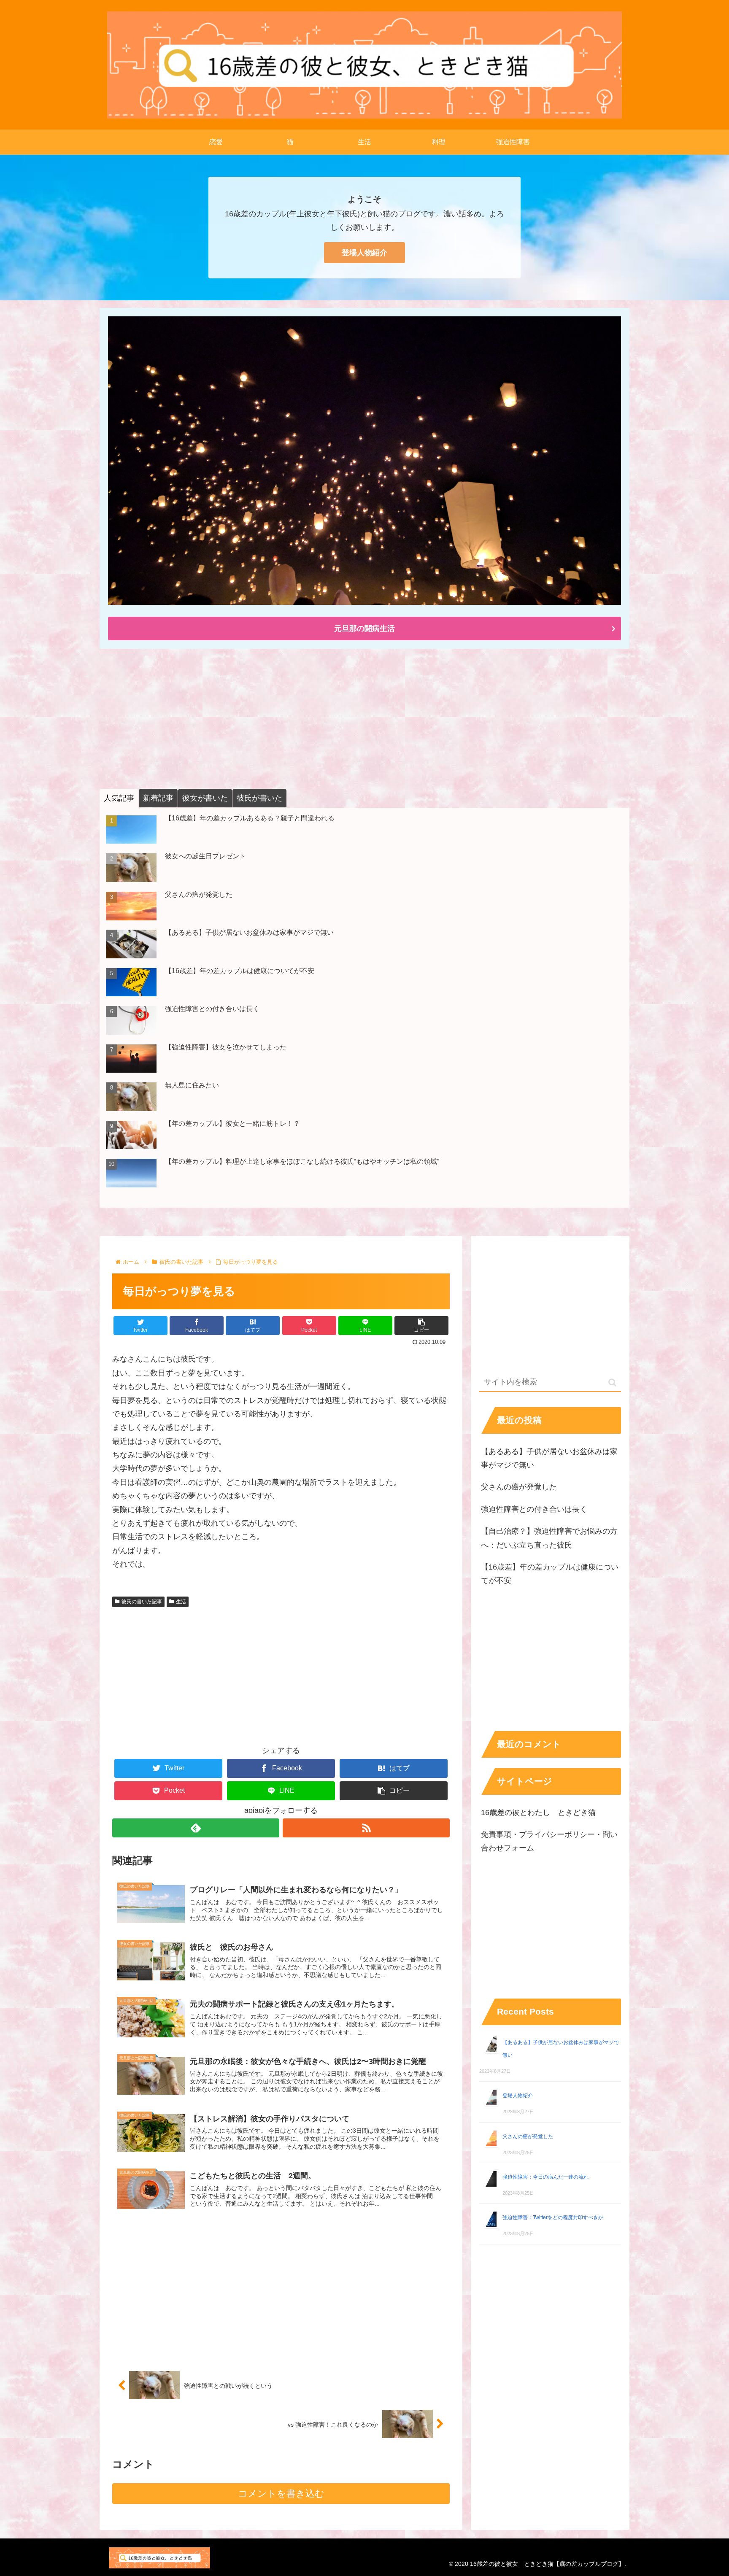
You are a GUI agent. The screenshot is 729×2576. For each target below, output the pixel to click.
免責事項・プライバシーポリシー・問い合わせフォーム (549, 1841)
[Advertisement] (353, 718)
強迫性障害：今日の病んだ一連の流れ (545, 2177)
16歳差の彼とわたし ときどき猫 (538, 1813)
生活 (181, 1602)
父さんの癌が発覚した (519, 1487)
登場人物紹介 (364, 253)
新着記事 (158, 798)
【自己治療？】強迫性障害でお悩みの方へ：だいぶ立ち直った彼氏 (549, 1538)
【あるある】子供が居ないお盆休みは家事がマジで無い (549, 1458)
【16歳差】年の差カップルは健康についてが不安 (550, 1574)
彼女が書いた (205, 798)
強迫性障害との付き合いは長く (534, 1509)
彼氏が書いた (259, 798)
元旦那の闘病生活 (364, 628)
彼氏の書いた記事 (142, 1602)
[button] (421, 1326)
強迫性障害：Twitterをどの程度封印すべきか (553, 2217)
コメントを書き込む (281, 2494)
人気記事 (119, 798)
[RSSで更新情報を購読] (366, 1828)
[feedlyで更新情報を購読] (196, 1828)
